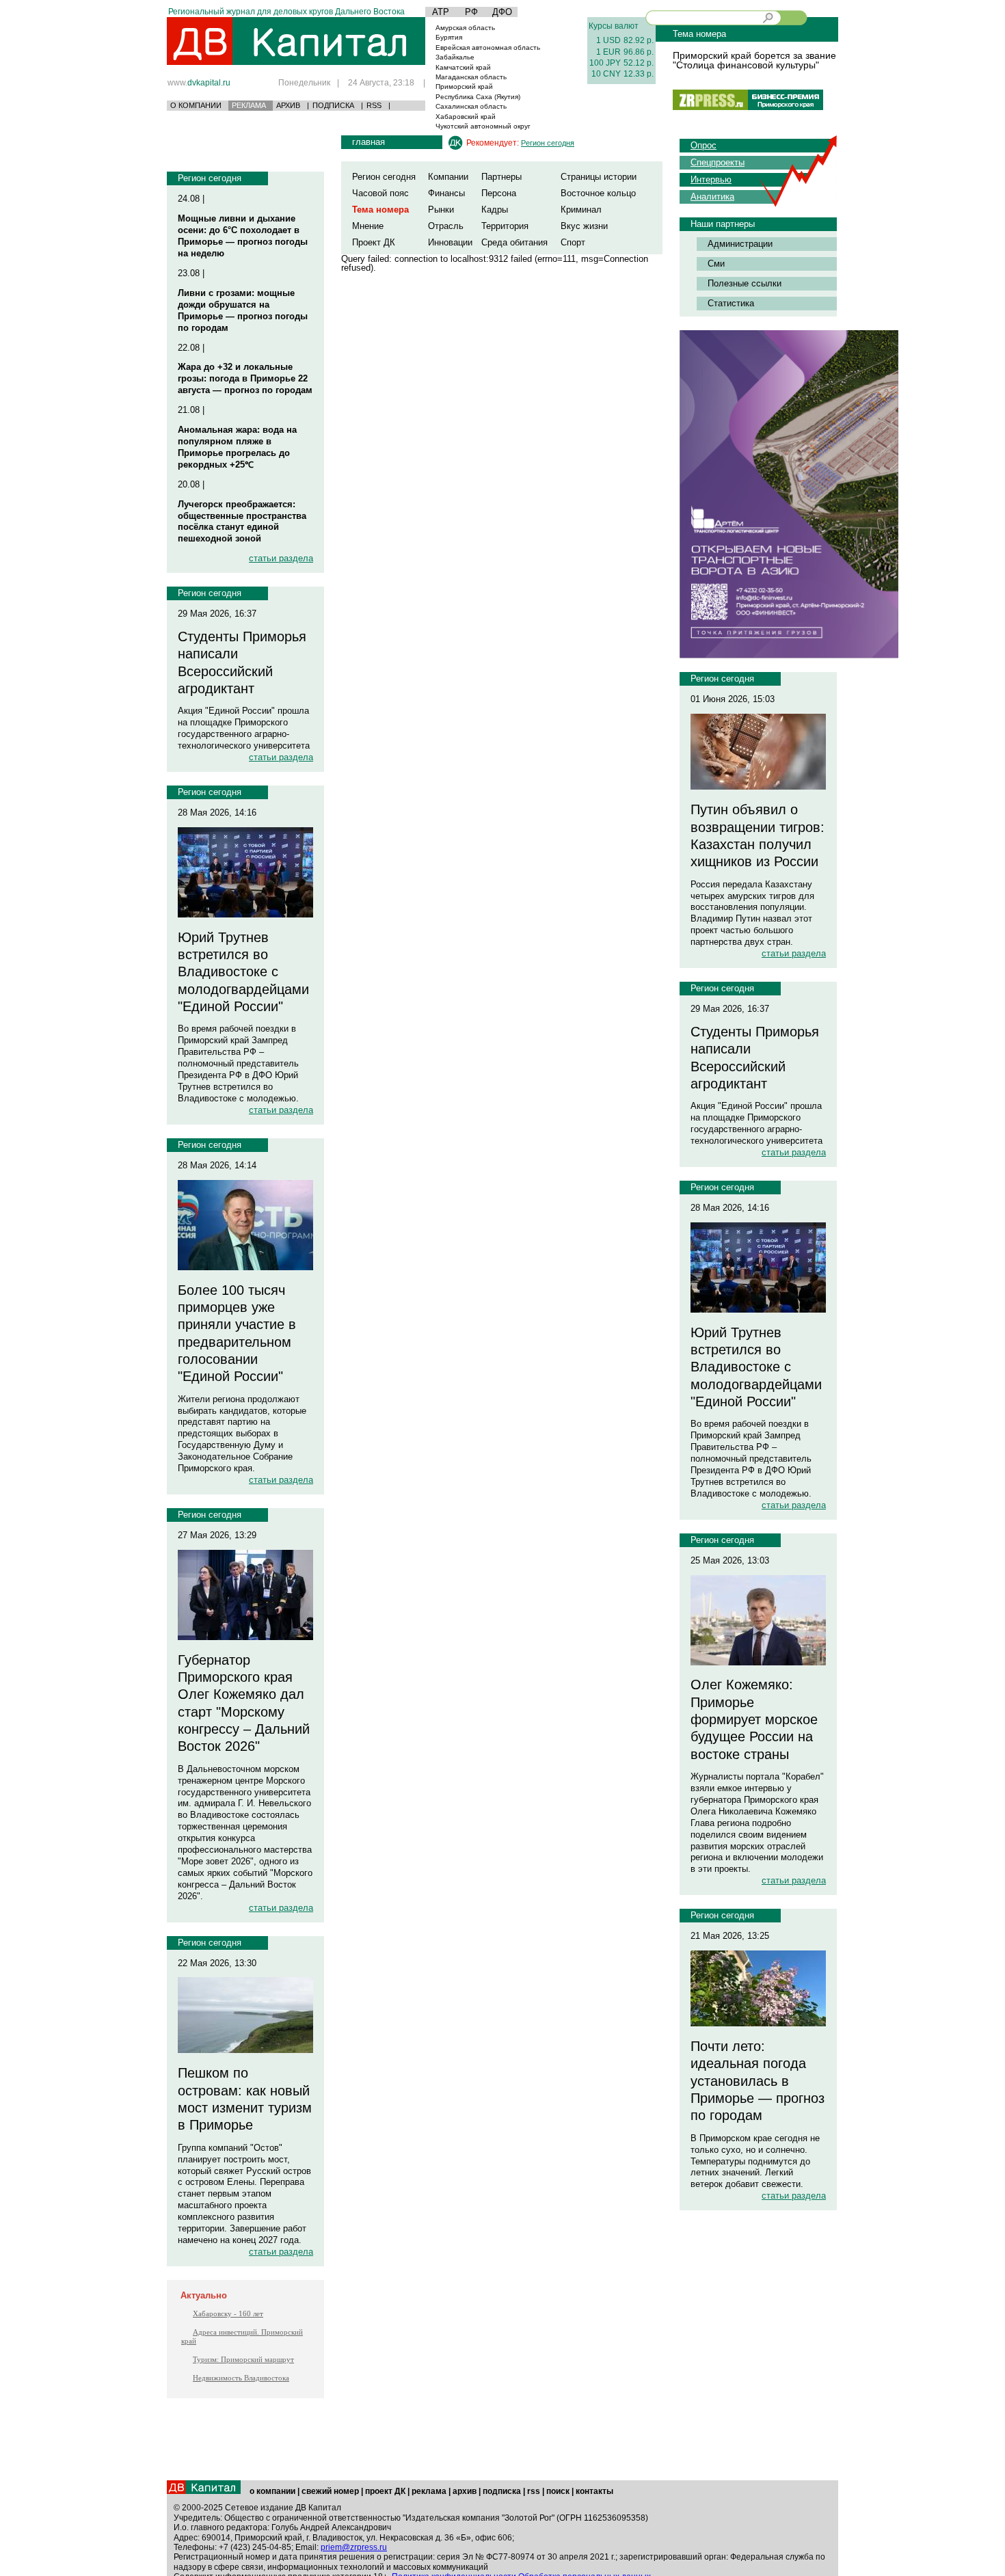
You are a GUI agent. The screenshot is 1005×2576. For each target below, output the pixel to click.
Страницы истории (599, 177)
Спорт (573, 242)
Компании (448, 177)
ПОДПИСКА (333, 105)
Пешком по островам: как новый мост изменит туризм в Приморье (245, 2099)
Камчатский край (463, 67)
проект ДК (385, 2491)
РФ (471, 12)
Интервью (711, 179)
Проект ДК (374, 242)
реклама (429, 2491)
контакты (594, 2491)
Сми (716, 264)
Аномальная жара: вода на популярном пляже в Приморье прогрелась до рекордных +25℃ (237, 447)
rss (534, 2491)
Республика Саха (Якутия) (478, 97)
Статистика (731, 303)
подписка (502, 2491)
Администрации (740, 244)
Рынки (441, 210)
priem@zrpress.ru (354, 2547)
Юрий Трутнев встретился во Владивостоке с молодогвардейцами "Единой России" (243, 972)
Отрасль (446, 226)
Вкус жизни (584, 226)
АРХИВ (288, 105)
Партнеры (501, 177)
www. (199, 82)
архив (465, 2491)
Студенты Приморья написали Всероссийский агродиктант (242, 662)
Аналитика (712, 197)
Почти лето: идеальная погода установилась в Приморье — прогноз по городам (758, 2081)
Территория (505, 226)
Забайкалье (455, 57)
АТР (441, 12)
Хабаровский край (466, 117)
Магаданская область (471, 77)
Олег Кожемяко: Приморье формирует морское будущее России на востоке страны (754, 1719)
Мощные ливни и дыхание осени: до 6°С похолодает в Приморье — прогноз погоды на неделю (243, 236)
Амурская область (465, 28)
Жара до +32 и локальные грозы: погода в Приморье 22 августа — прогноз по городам (245, 378)
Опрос (703, 145)
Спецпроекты (718, 162)
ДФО (502, 12)
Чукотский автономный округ (483, 126)
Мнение (368, 226)
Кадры (495, 210)
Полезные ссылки (745, 283)
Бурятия (449, 37)
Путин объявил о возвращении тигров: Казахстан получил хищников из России (758, 835)
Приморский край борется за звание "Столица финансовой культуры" (754, 60)
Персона (499, 193)
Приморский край (464, 86)
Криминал (581, 210)
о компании (272, 2491)
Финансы (446, 193)
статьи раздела (281, 558)
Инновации (450, 242)
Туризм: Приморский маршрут (243, 2359)
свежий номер (330, 2491)
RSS (374, 105)
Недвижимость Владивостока (241, 2378)
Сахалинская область (471, 106)
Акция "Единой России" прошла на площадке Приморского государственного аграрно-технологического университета (244, 728)
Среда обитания (514, 242)
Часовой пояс (380, 193)
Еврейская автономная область (488, 48)
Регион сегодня (210, 178)
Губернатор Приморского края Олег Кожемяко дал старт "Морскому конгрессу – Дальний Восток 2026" (244, 1703)
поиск (558, 2491)
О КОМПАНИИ (196, 105)
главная (368, 142)
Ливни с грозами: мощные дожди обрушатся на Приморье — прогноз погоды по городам (243, 310)
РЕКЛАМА (249, 105)
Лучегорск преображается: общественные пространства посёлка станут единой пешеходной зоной (242, 522)
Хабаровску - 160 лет (228, 2313)
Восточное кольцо (598, 193)
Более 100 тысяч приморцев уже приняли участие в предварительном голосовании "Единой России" (237, 1333)
